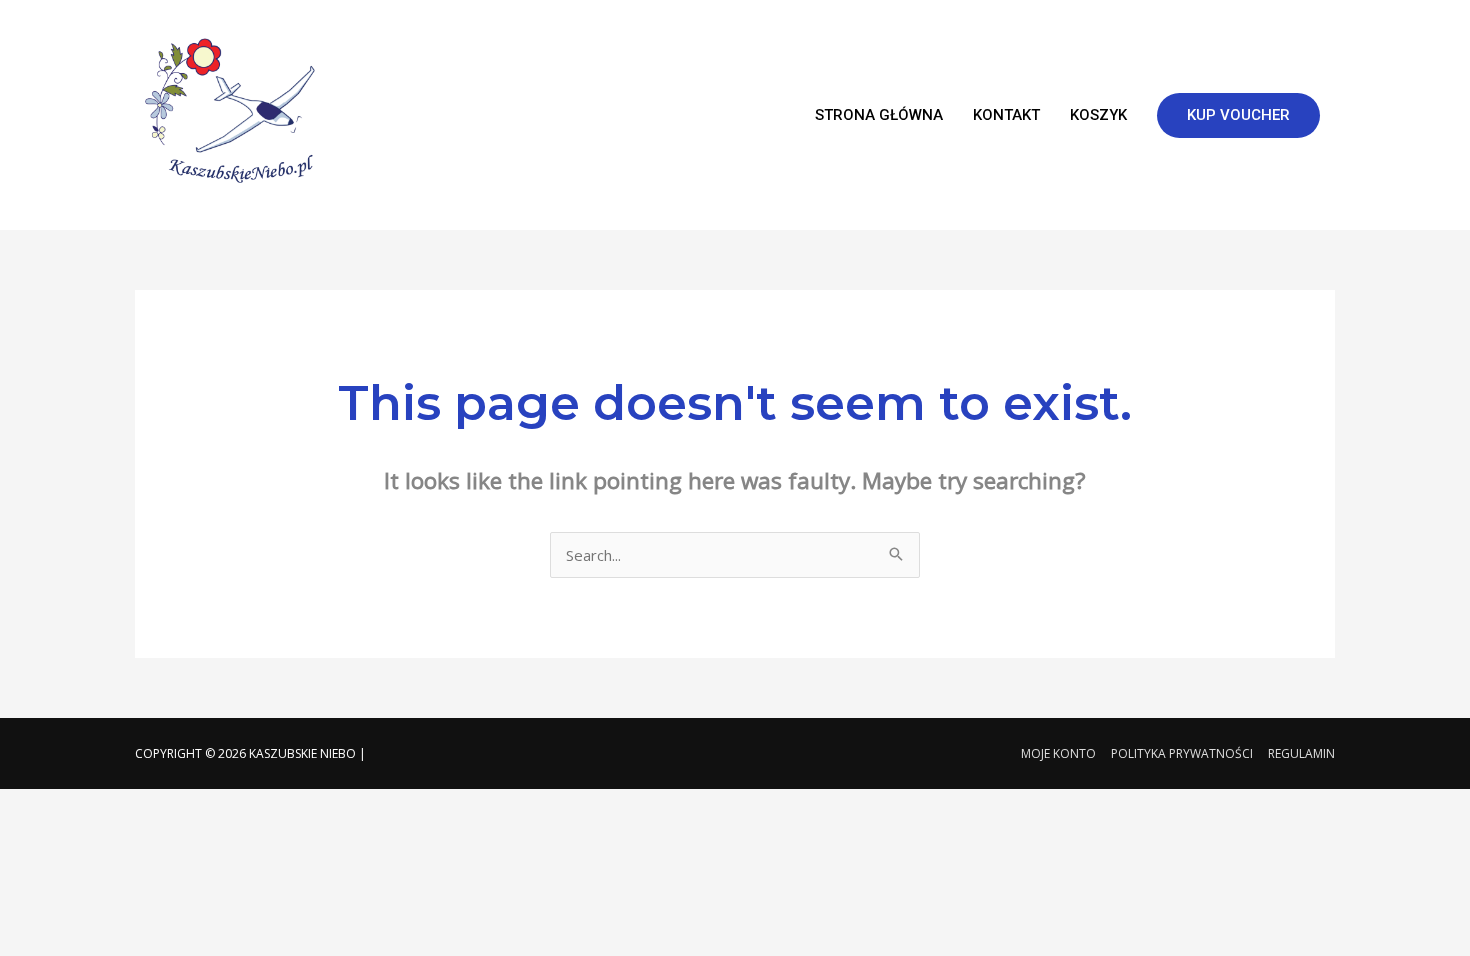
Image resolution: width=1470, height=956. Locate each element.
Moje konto (1058, 753)
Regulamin (1301, 753)
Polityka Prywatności (1182, 753)
